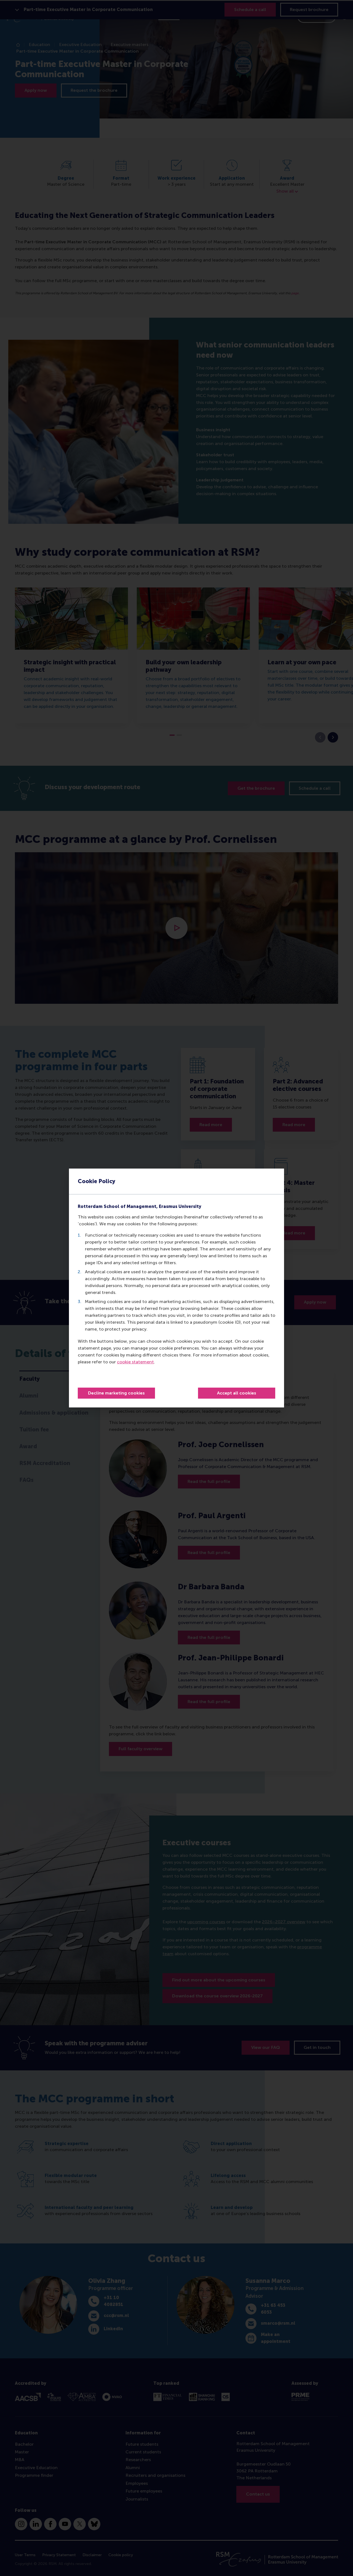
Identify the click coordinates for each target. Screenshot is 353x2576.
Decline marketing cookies (116, 1393)
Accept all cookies (237, 1393)
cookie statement (135, 1362)
